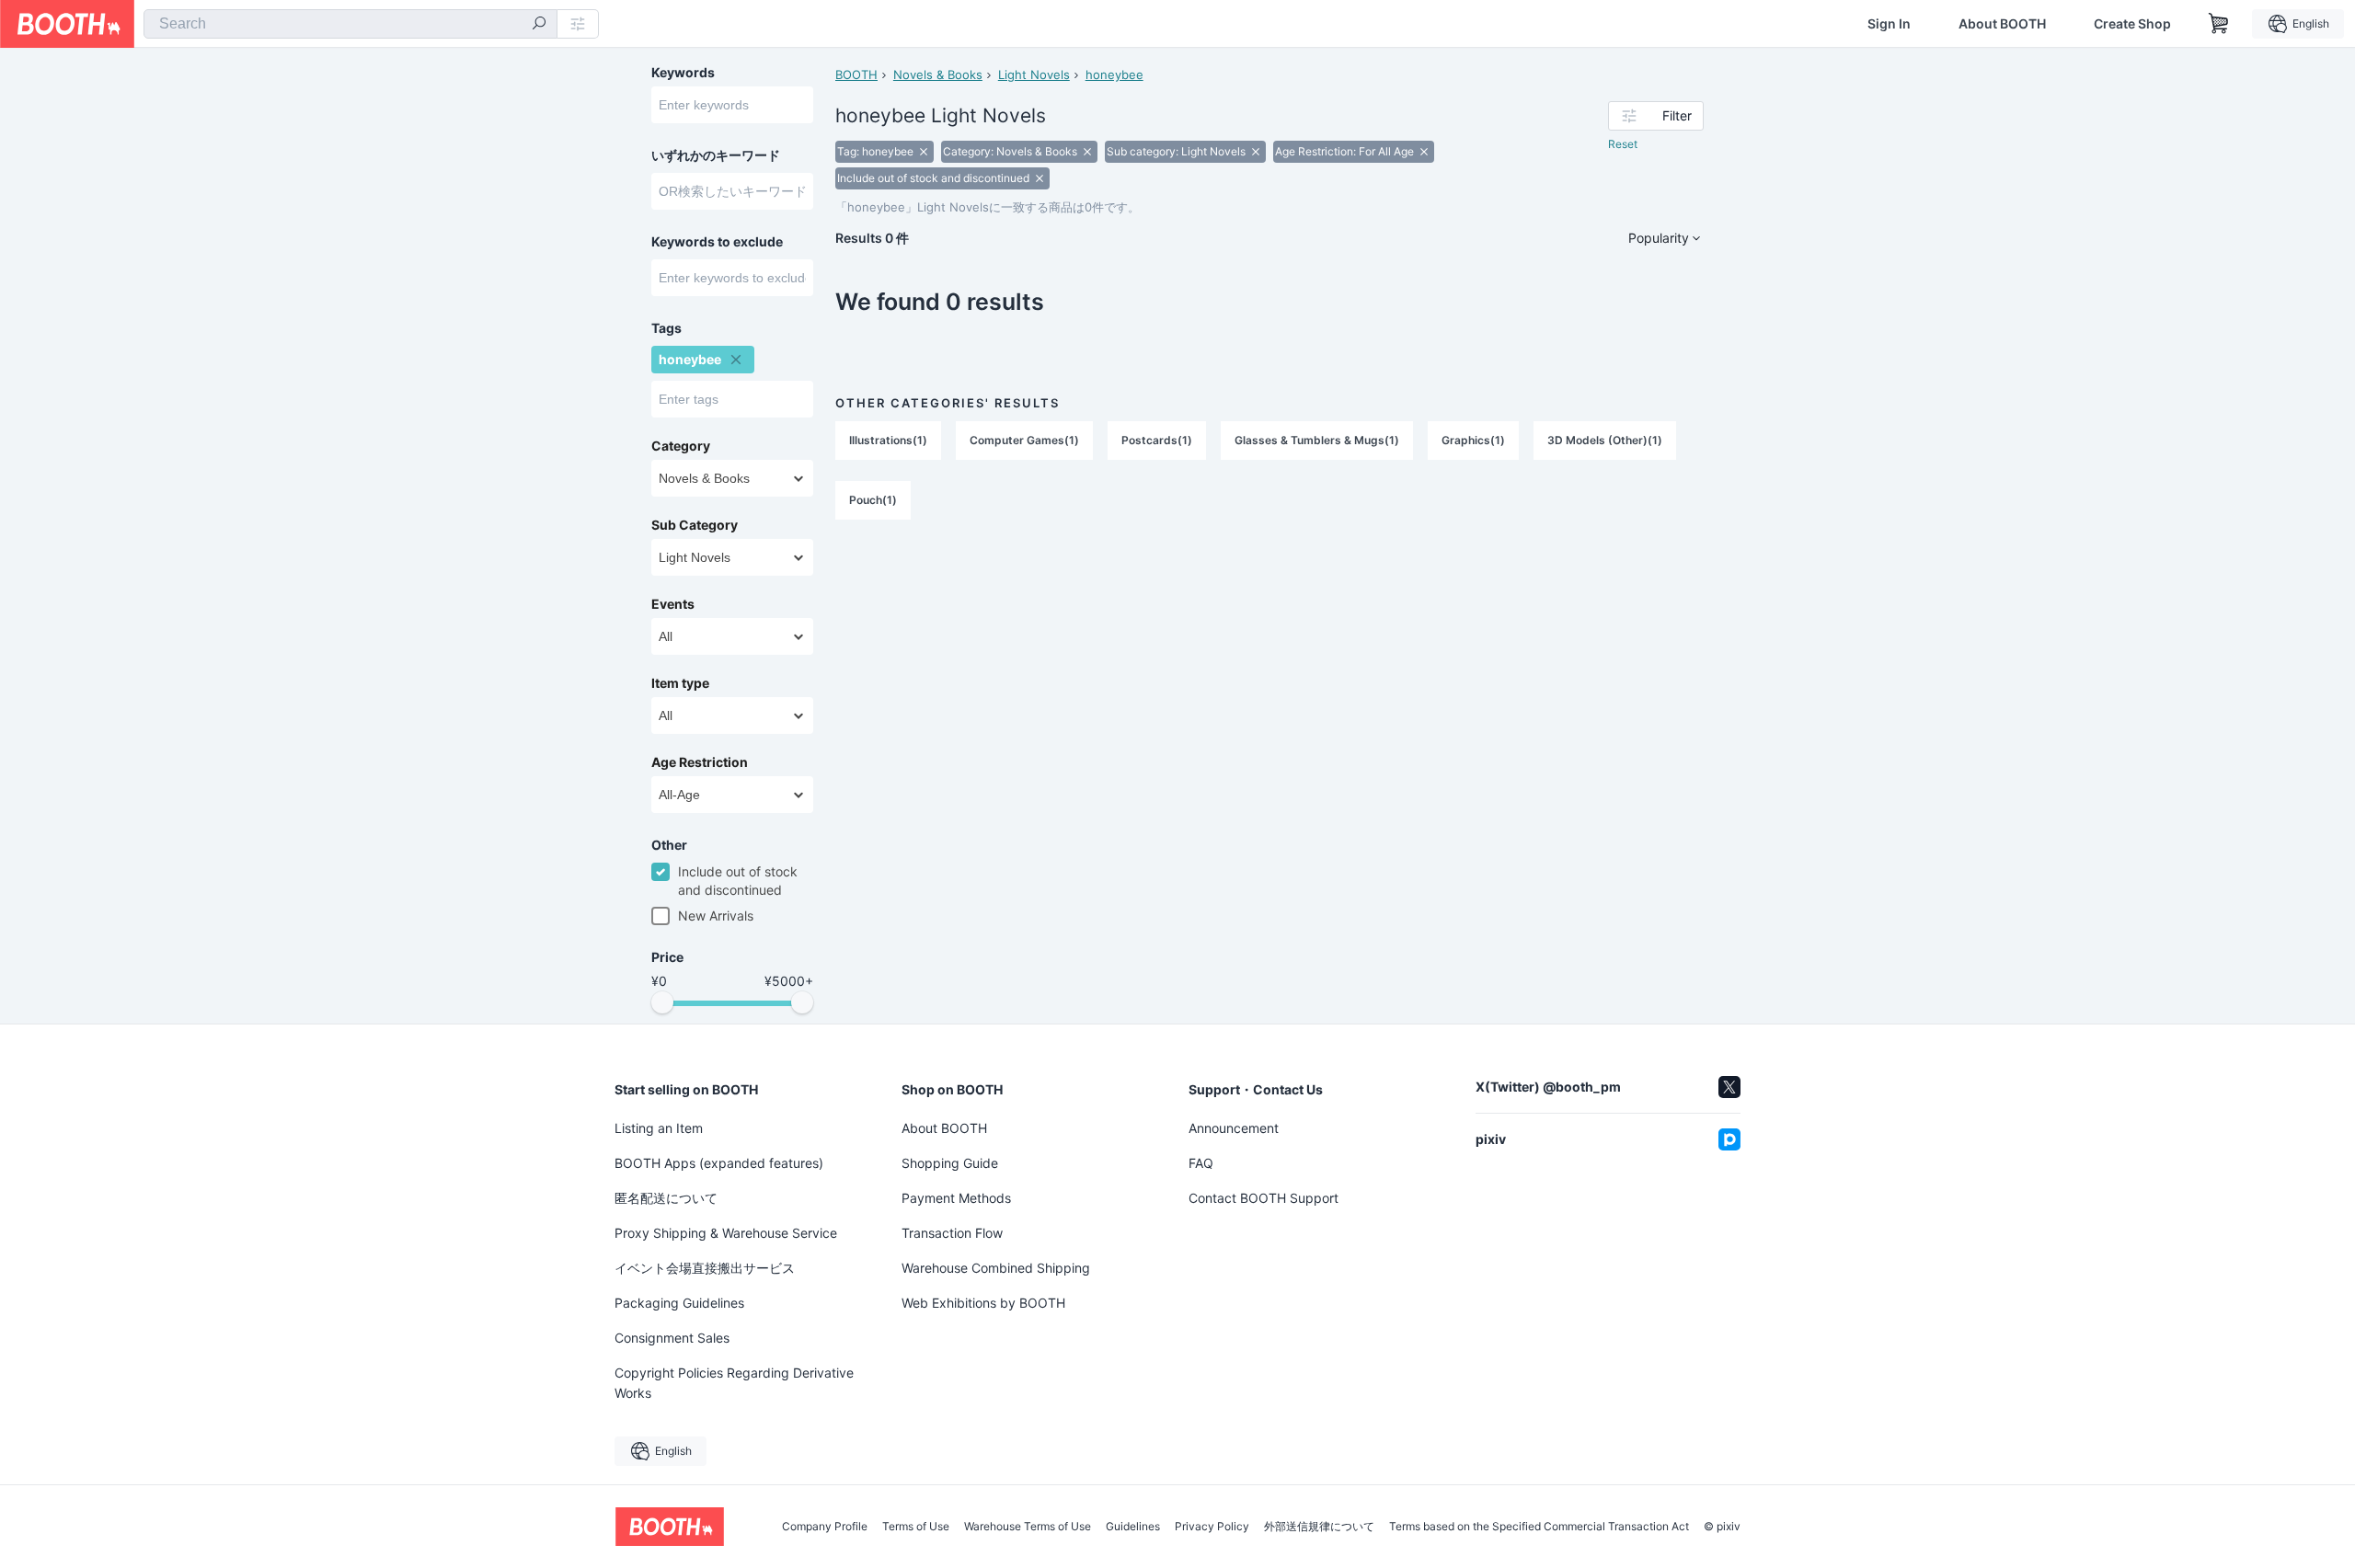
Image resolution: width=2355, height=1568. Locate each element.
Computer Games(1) (1024, 440)
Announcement (1234, 1128)
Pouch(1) (873, 500)
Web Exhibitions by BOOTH (983, 1303)
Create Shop (2132, 24)
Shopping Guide (950, 1163)
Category (681, 446)
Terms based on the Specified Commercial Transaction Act (1539, 1527)
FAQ (1201, 1163)
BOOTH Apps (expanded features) (719, 1163)
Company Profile (825, 1527)
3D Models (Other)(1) (1605, 440)
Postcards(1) (1157, 440)
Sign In (1889, 24)
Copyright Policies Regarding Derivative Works (734, 1383)
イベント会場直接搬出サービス (705, 1268)
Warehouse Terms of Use (1028, 1527)
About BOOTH (2002, 24)
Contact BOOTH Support (1264, 1198)
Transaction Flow (952, 1233)
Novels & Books (938, 74)
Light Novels (1034, 74)
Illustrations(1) (888, 440)
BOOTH (856, 74)
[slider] (662, 1002)
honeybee (1114, 74)
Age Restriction (700, 762)
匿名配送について (666, 1198)
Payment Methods (956, 1198)
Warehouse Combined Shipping (996, 1268)
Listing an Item (659, 1128)
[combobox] (350, 24)
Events (673, 604)
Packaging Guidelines (679, 1303)
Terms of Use (916, 1527)
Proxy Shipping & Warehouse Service (726, 1233)
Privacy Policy (1212, 1527)
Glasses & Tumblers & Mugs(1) (1317, 440)
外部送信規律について (1319, 1527)
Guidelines (1133, 1527)
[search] (539, 25)
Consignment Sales (672, 1338)
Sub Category (695, 525)
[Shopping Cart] (2219, 24)
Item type (680, 683)
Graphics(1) (1473, 440)
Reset (1623, 144)
